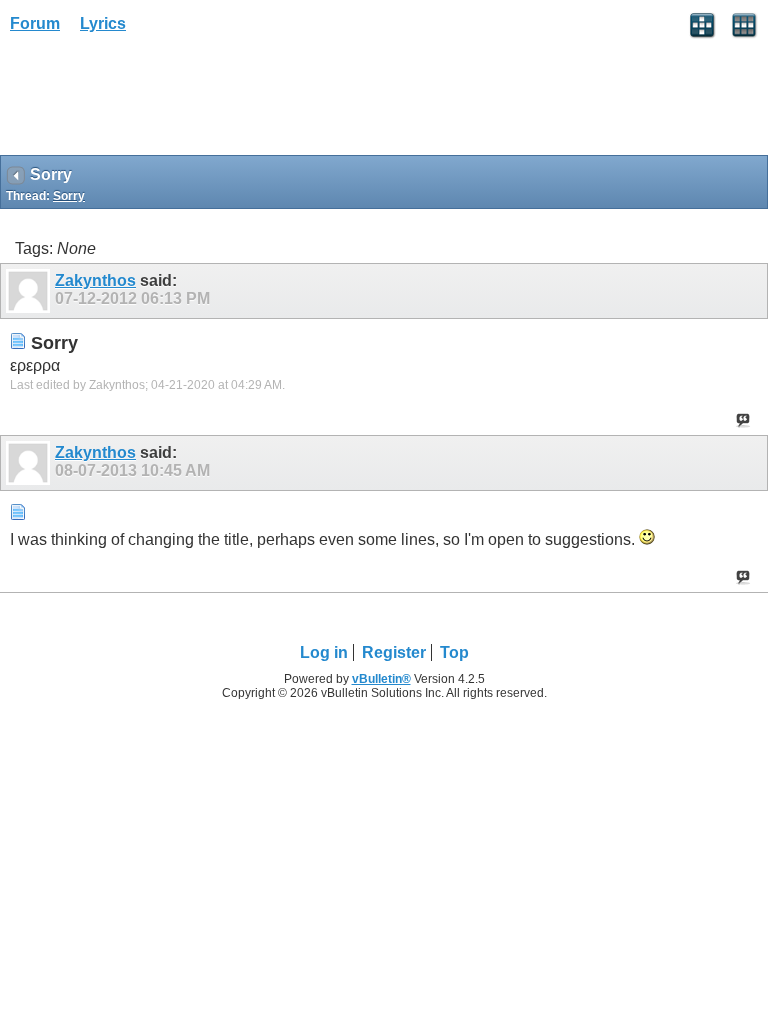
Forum (35, 23)
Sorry (69, 196)
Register (394, 652)
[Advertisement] (160, 101)
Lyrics (103, 23)
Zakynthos (95, 280)
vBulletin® (381, 679)
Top (454, 652)
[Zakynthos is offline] (30, 291)
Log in (324, 652)
